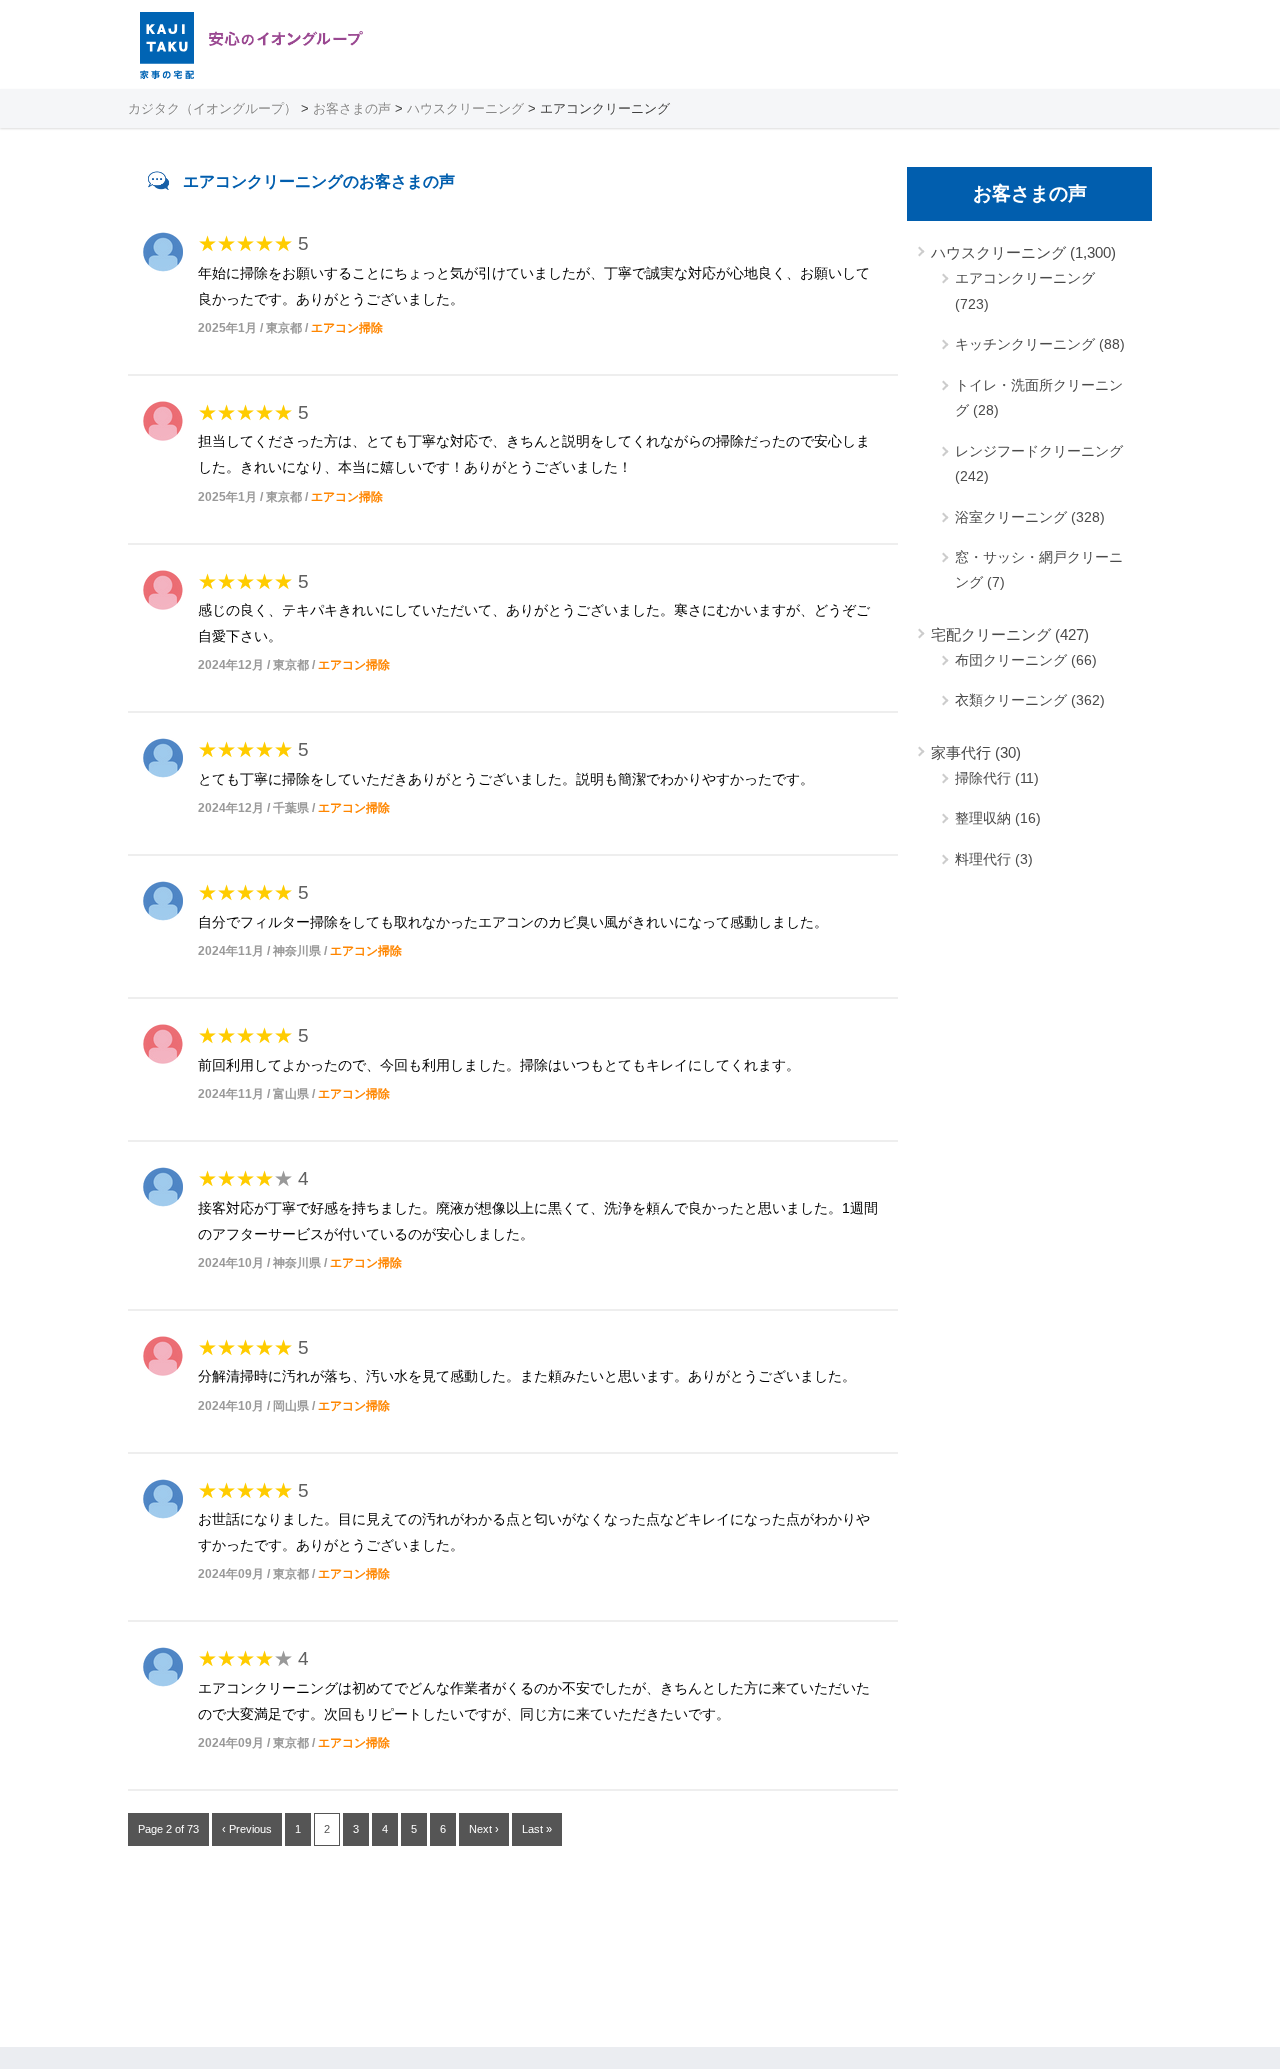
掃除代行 (983, 778)
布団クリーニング (1011, 660)
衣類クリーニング (1011, 700)
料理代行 (983, 859)
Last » (537, 1829)
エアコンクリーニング (1025, 278)
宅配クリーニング (991, 634)
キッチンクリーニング (1025, 344)
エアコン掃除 (347, 328)
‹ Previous (247, 1829)
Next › (484, 1829)
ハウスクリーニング (998, 252)
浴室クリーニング (1011, 517)
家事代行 (961, 752)
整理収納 (983, 818)
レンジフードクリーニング (1039, 451)
